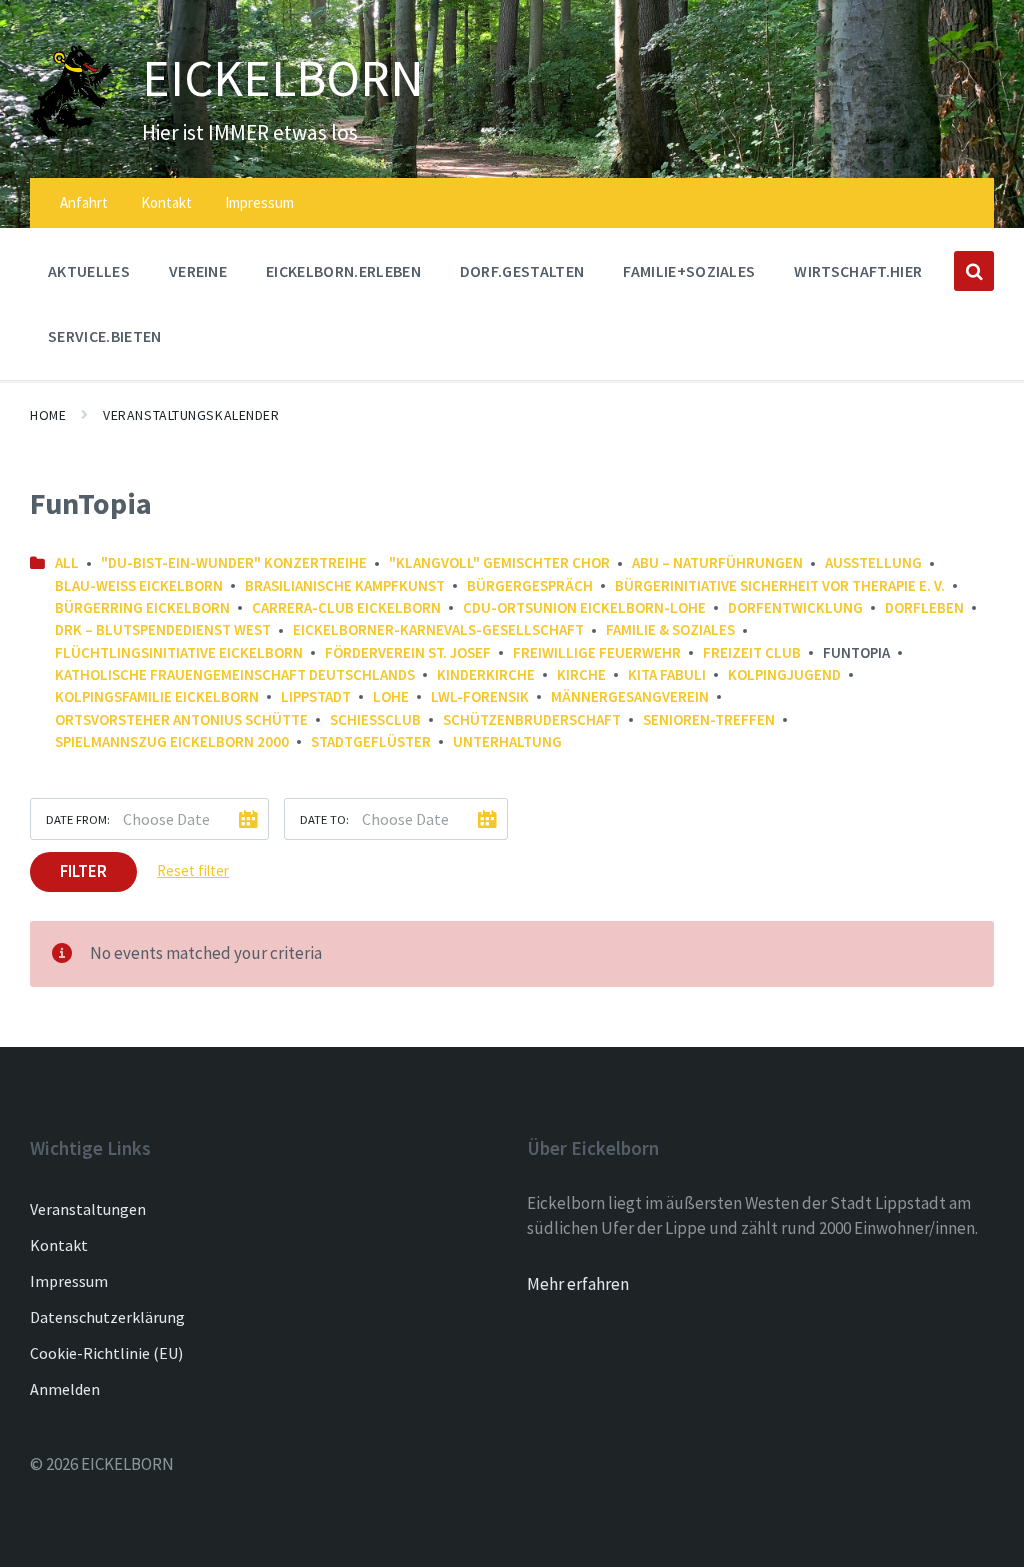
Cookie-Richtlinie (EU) (106, 1353)
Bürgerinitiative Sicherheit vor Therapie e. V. (780, 585)
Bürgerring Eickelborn (142, 607)
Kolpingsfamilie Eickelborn (157, 696)
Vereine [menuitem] (198, 271)
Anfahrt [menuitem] (84, 202)
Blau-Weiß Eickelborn (139, 585)
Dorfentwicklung (795, 607)
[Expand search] (974, 271)
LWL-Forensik (480, 696)
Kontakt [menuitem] (166, 202)
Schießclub (375, 719)
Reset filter (193, 870)
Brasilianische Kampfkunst (345, 585)
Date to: (324, 819)
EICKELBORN (283, 78)
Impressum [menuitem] (259, 202)
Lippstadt (316, 696)
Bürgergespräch (530, 585)
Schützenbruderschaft (532, 719)
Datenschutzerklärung (107, 1317)
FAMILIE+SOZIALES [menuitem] (689, 271)
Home (48, 415)
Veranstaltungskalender (191, 415)
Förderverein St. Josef (408, 652)
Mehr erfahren (578, 1284)
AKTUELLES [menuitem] (89, 271)
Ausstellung (873, 562)
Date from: (78, 819)
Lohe (391, 696)
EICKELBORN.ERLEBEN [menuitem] (343, 271)
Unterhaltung (507, 741)
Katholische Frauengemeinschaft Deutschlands (235, 674)
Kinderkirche (486, 674)
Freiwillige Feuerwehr (597, 652)
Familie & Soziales (670, 629)
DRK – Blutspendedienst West (163, 629)
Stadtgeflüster (371, 741)
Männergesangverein (630, 696)
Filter (83, 871)
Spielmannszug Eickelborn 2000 (172, 741)
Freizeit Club (752, 652)
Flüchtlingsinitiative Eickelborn (179, 652)
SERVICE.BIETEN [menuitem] (104, 336)
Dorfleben (924, 607)
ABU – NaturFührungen (717, 562)
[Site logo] (71, 133)
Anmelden (65, 1389)
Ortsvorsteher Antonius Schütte (181, 719)
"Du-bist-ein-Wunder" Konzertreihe (234, 562)
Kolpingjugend (784, 674)
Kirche (581, 674)
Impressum (69, 1281)
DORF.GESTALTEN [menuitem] (522, 271)
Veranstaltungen (88, 1209)
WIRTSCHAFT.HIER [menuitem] (858, 271)
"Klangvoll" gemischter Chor (499, 562)
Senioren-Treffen (709, 719)
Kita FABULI (667, 674)
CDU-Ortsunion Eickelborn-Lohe (584, 607)
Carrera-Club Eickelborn (346, 607)
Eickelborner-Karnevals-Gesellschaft (438, 629)
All (67, 562)
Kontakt (59, 1245)
